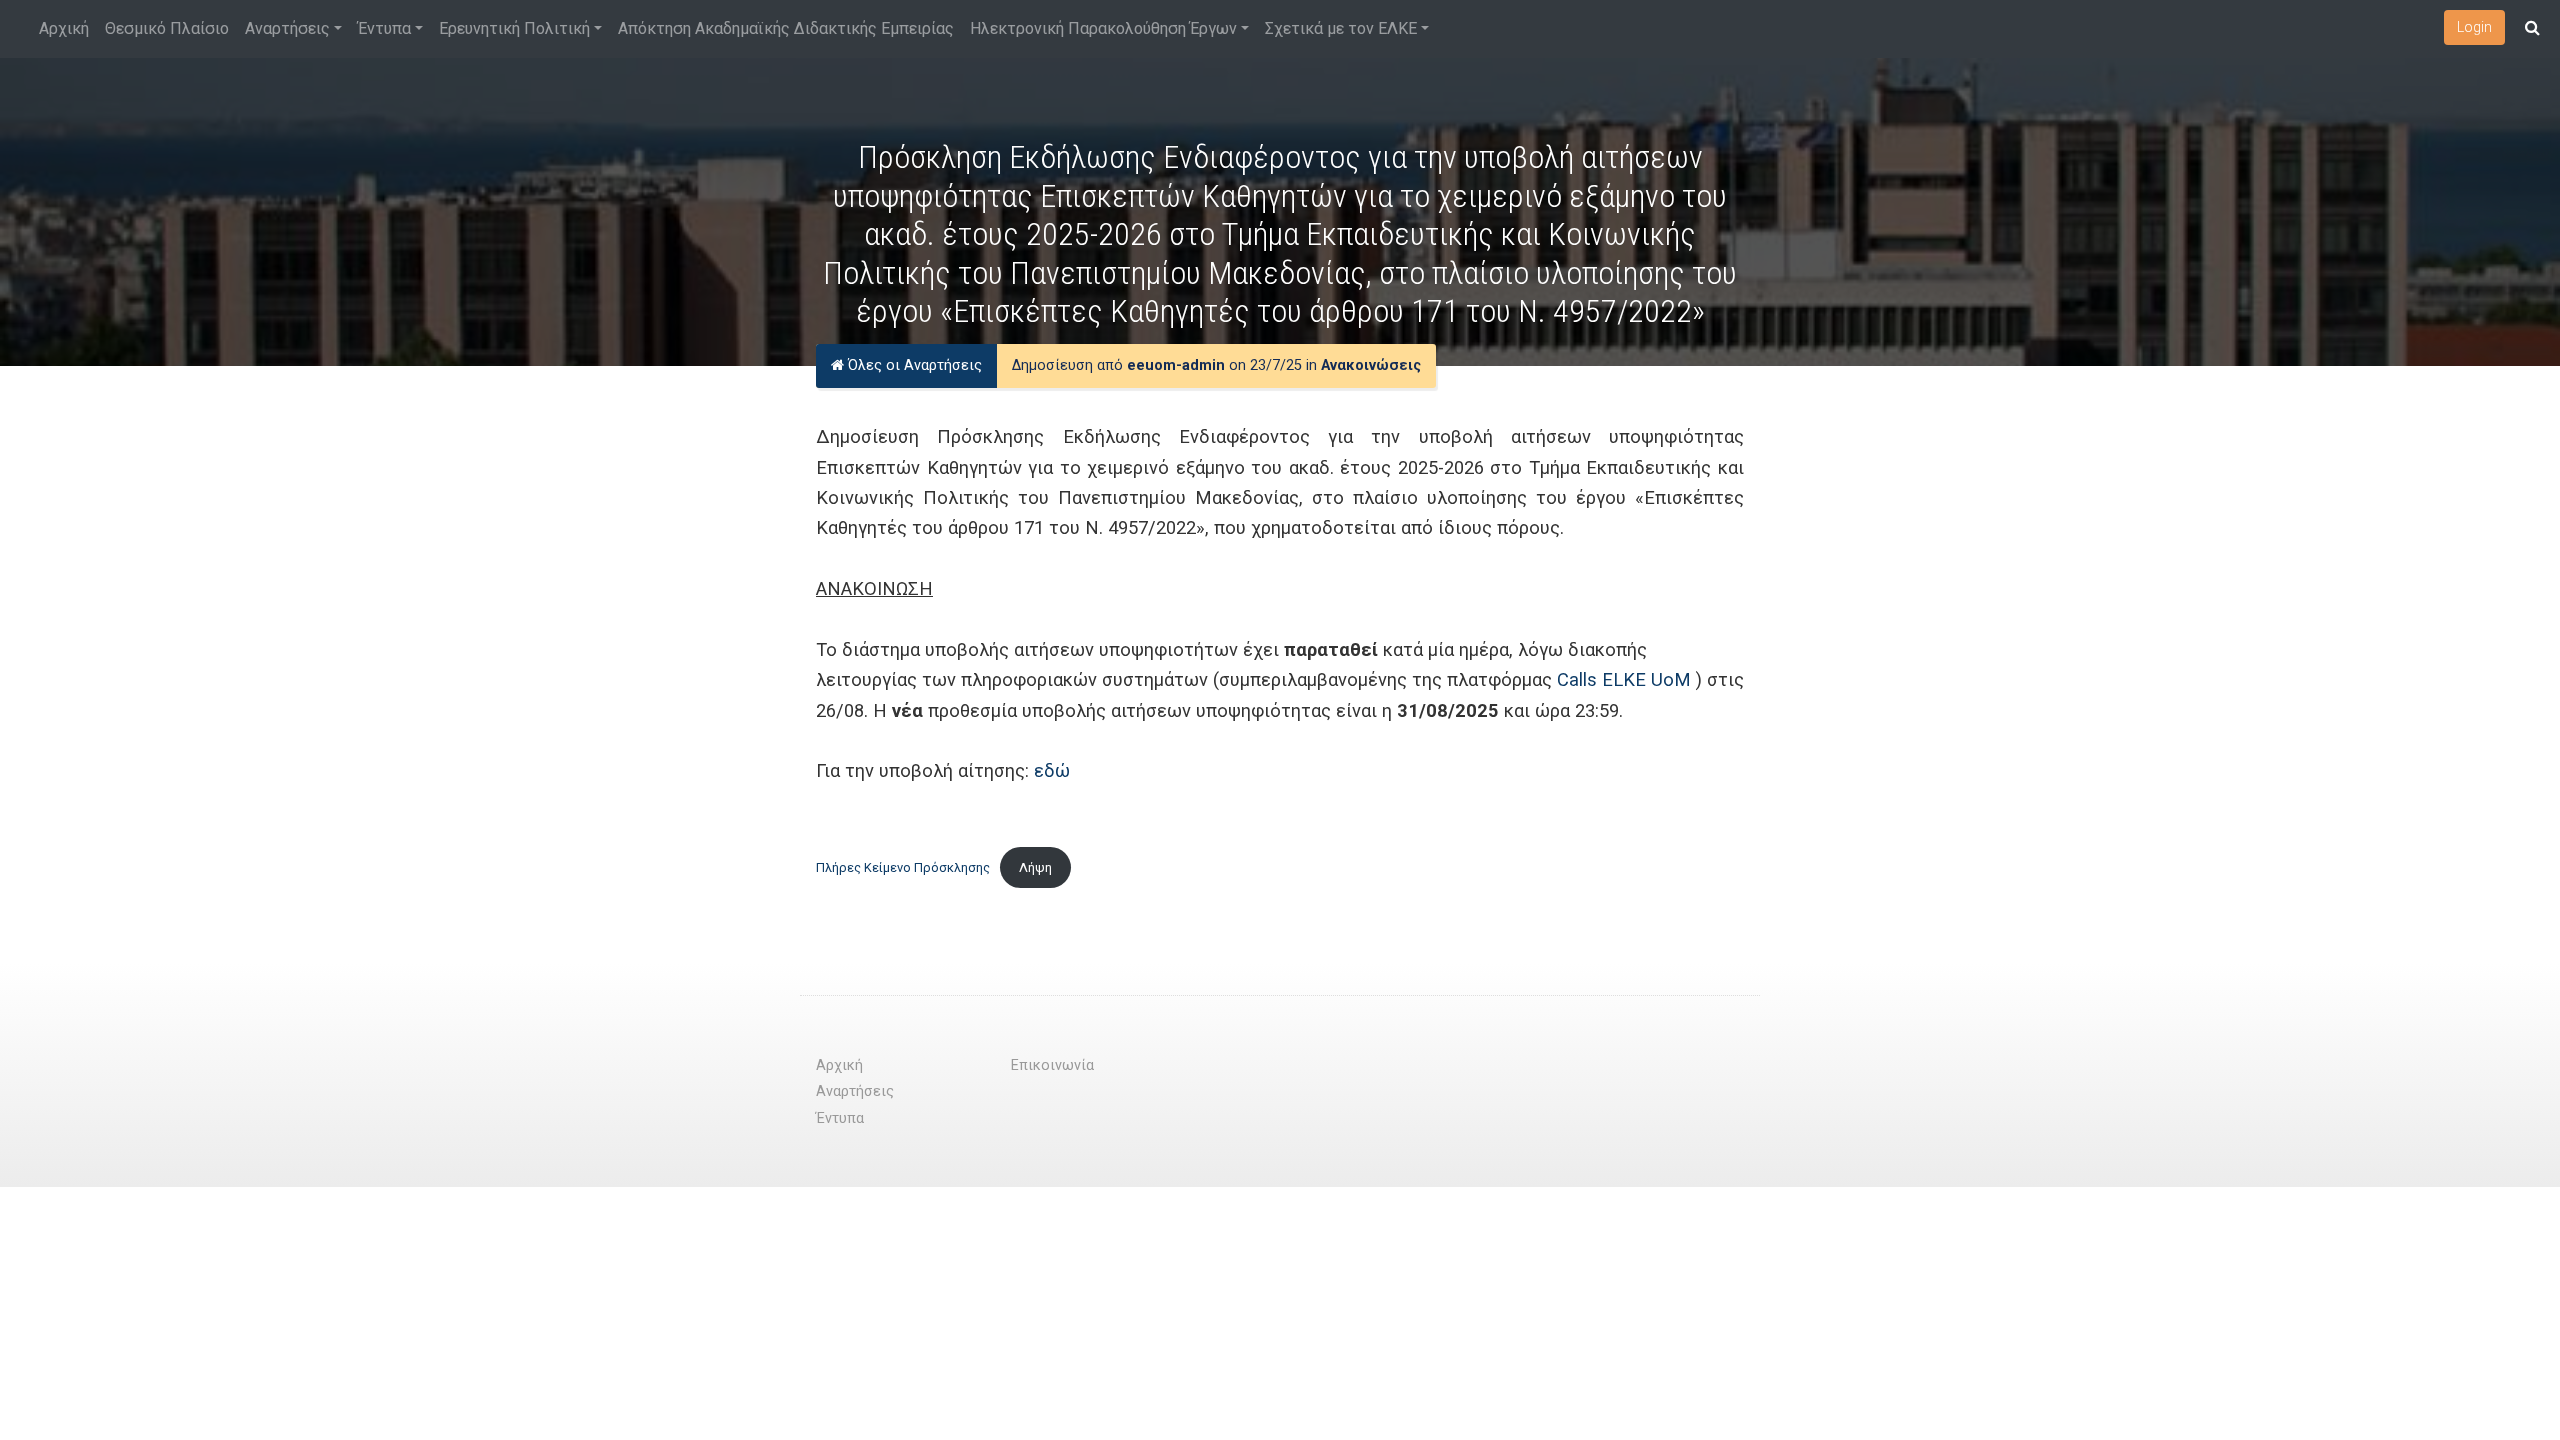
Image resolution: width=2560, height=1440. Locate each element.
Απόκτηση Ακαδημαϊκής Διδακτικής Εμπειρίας (786, 28)
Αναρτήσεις (287, 28)
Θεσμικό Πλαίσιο (167, 28)
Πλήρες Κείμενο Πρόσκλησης (903, 867)
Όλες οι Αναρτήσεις (913, 365)
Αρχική (64, 28)
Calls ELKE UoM (1624, 679)
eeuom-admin (1176, 365)
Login (2474, 27)
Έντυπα (384, 28)
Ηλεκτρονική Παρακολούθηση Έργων (1103, 28)
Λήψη (1035, 867)
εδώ (1052, 770)
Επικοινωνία (1052, 1065)
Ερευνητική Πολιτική (514, 28)
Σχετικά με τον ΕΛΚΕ (1341, 28)
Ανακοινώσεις (1371, 365)
